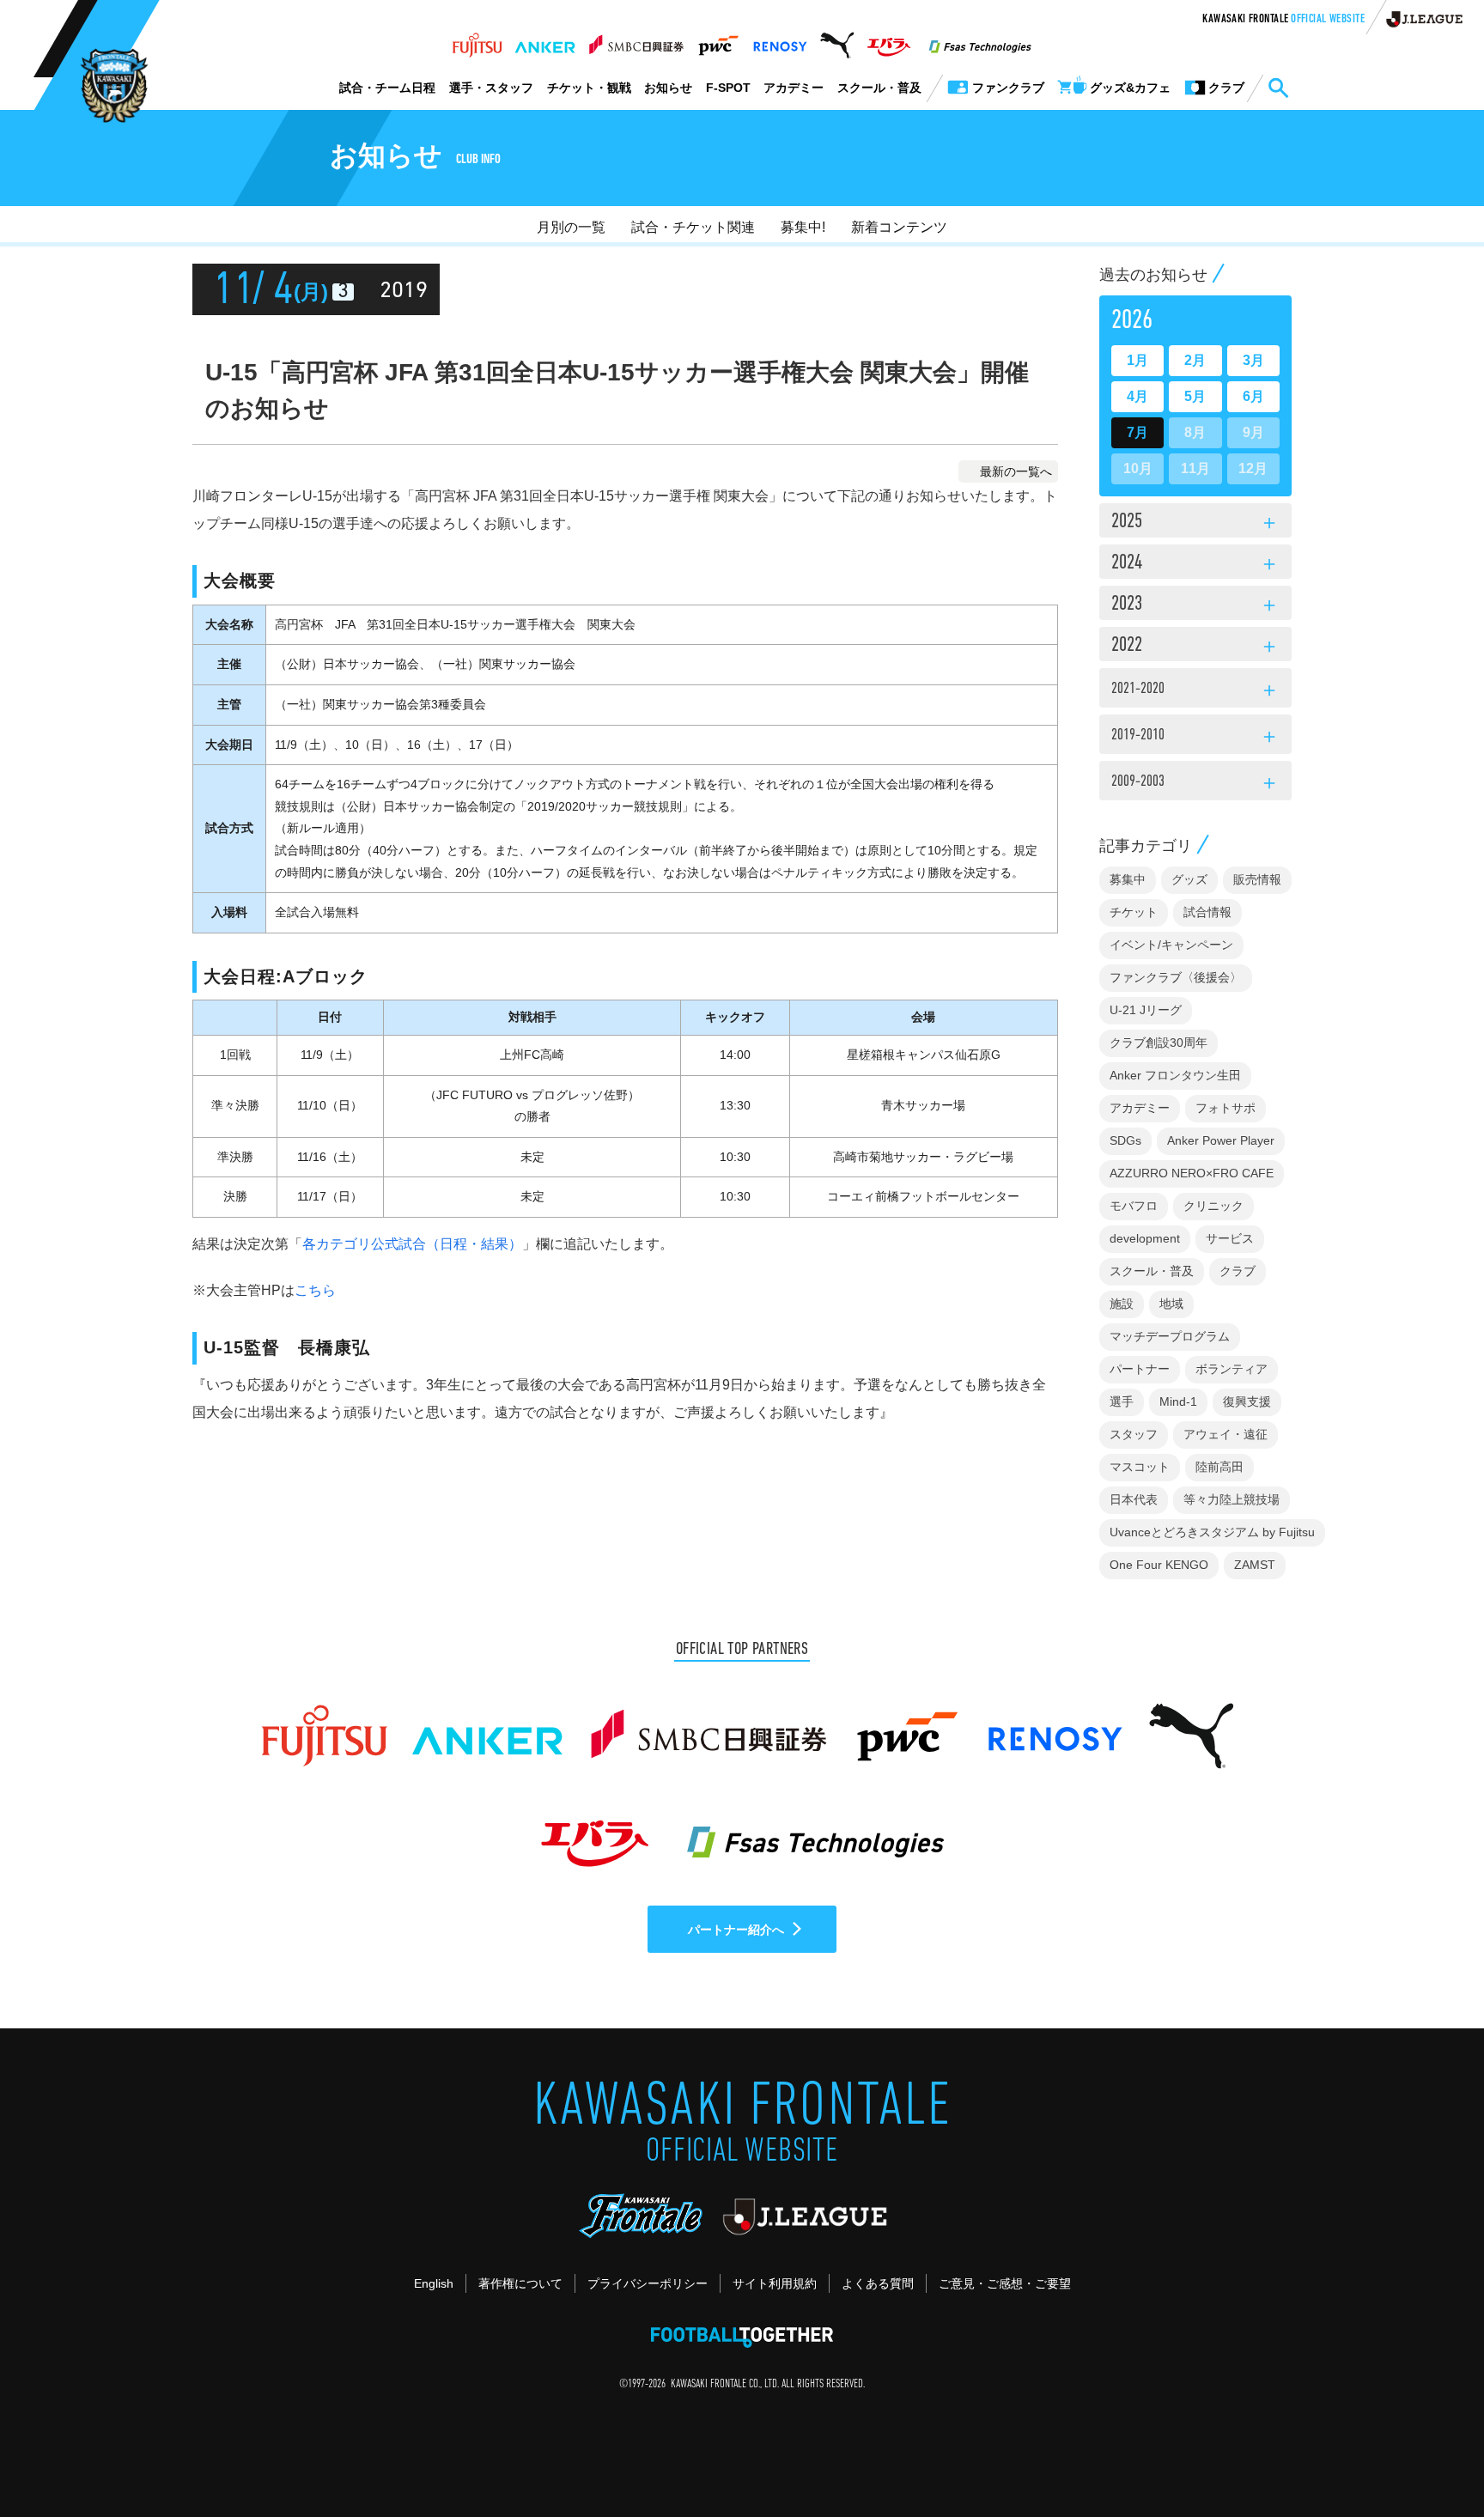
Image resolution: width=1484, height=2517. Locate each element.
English (434, 2283)
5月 (1195, 396)
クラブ (1238, 1271)
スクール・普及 (879, 88)
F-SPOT (728, 88)
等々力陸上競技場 (1232, 1499)
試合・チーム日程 (387, 88)
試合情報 (1207, 912)
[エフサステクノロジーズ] (980, 40)
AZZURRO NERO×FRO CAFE (1192, 1173)
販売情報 (1257, 879)
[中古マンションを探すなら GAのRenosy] (780, 40)
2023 (1195, 605)
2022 (1195, 647)
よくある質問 (878, 2283)
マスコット (1140, 1467)
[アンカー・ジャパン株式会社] (545, 40)
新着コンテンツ (899, 227)
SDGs (1125, 1140)
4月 (1137, 396)
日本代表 (1134, 1499)
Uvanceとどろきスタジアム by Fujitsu (1212, 1532)
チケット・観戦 (589, 88)
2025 (1195, 523)
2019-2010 (1195, 738)
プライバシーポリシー (648, 2283)
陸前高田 (1219, 1467)
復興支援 (1247, 1401)
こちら (315, 1290)
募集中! (803, 227)
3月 (1253, 360)
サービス (1230, 1238)
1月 (1137, 360)
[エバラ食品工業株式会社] (888, 40)
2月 (1195, 360)
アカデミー (794, 88)
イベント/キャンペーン (1171, 945)
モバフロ (1134, 1206)
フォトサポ (1226, 1108)
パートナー (1140, 1369)
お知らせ (668, 88)
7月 (1137, 432)
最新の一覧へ (1016, 471)
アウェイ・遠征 (1226, 1434)
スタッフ (1134, 1434)
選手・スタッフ (491, 88)
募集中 (1128, 879)
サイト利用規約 (775, 2283)
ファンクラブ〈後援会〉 (1176, 977)
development (1145, 1238)
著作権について (520, 2283)
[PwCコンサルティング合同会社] (718, 40)
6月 (1253, 396)
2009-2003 (1195, 784)
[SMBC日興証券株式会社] (636, 40)
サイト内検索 (1278, 88)
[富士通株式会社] (477, 40)
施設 (1122, 1304)
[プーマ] (837, 40)
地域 (1171, 1304)
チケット (1134, 912)
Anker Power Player (1221, 1140)
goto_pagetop (1429, 2455)
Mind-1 (1178, 1401)
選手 (1122, 1401)
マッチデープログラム (1170, 1336)
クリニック (1213, 1206)
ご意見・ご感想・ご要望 (1005, 2283)
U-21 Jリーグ (1146, 1010)
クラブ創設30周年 (1159, 1043)
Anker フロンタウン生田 (1175, 1075)
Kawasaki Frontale (1283, 20)
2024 (1195, 564)
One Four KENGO (1159, 1565)
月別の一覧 (571, 227)
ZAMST (1255, 1565)
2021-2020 (1195, 691)
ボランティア (1232, 1369)
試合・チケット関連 (693, 227)
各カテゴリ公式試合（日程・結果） (412, 1244)
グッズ (1189, 879)
